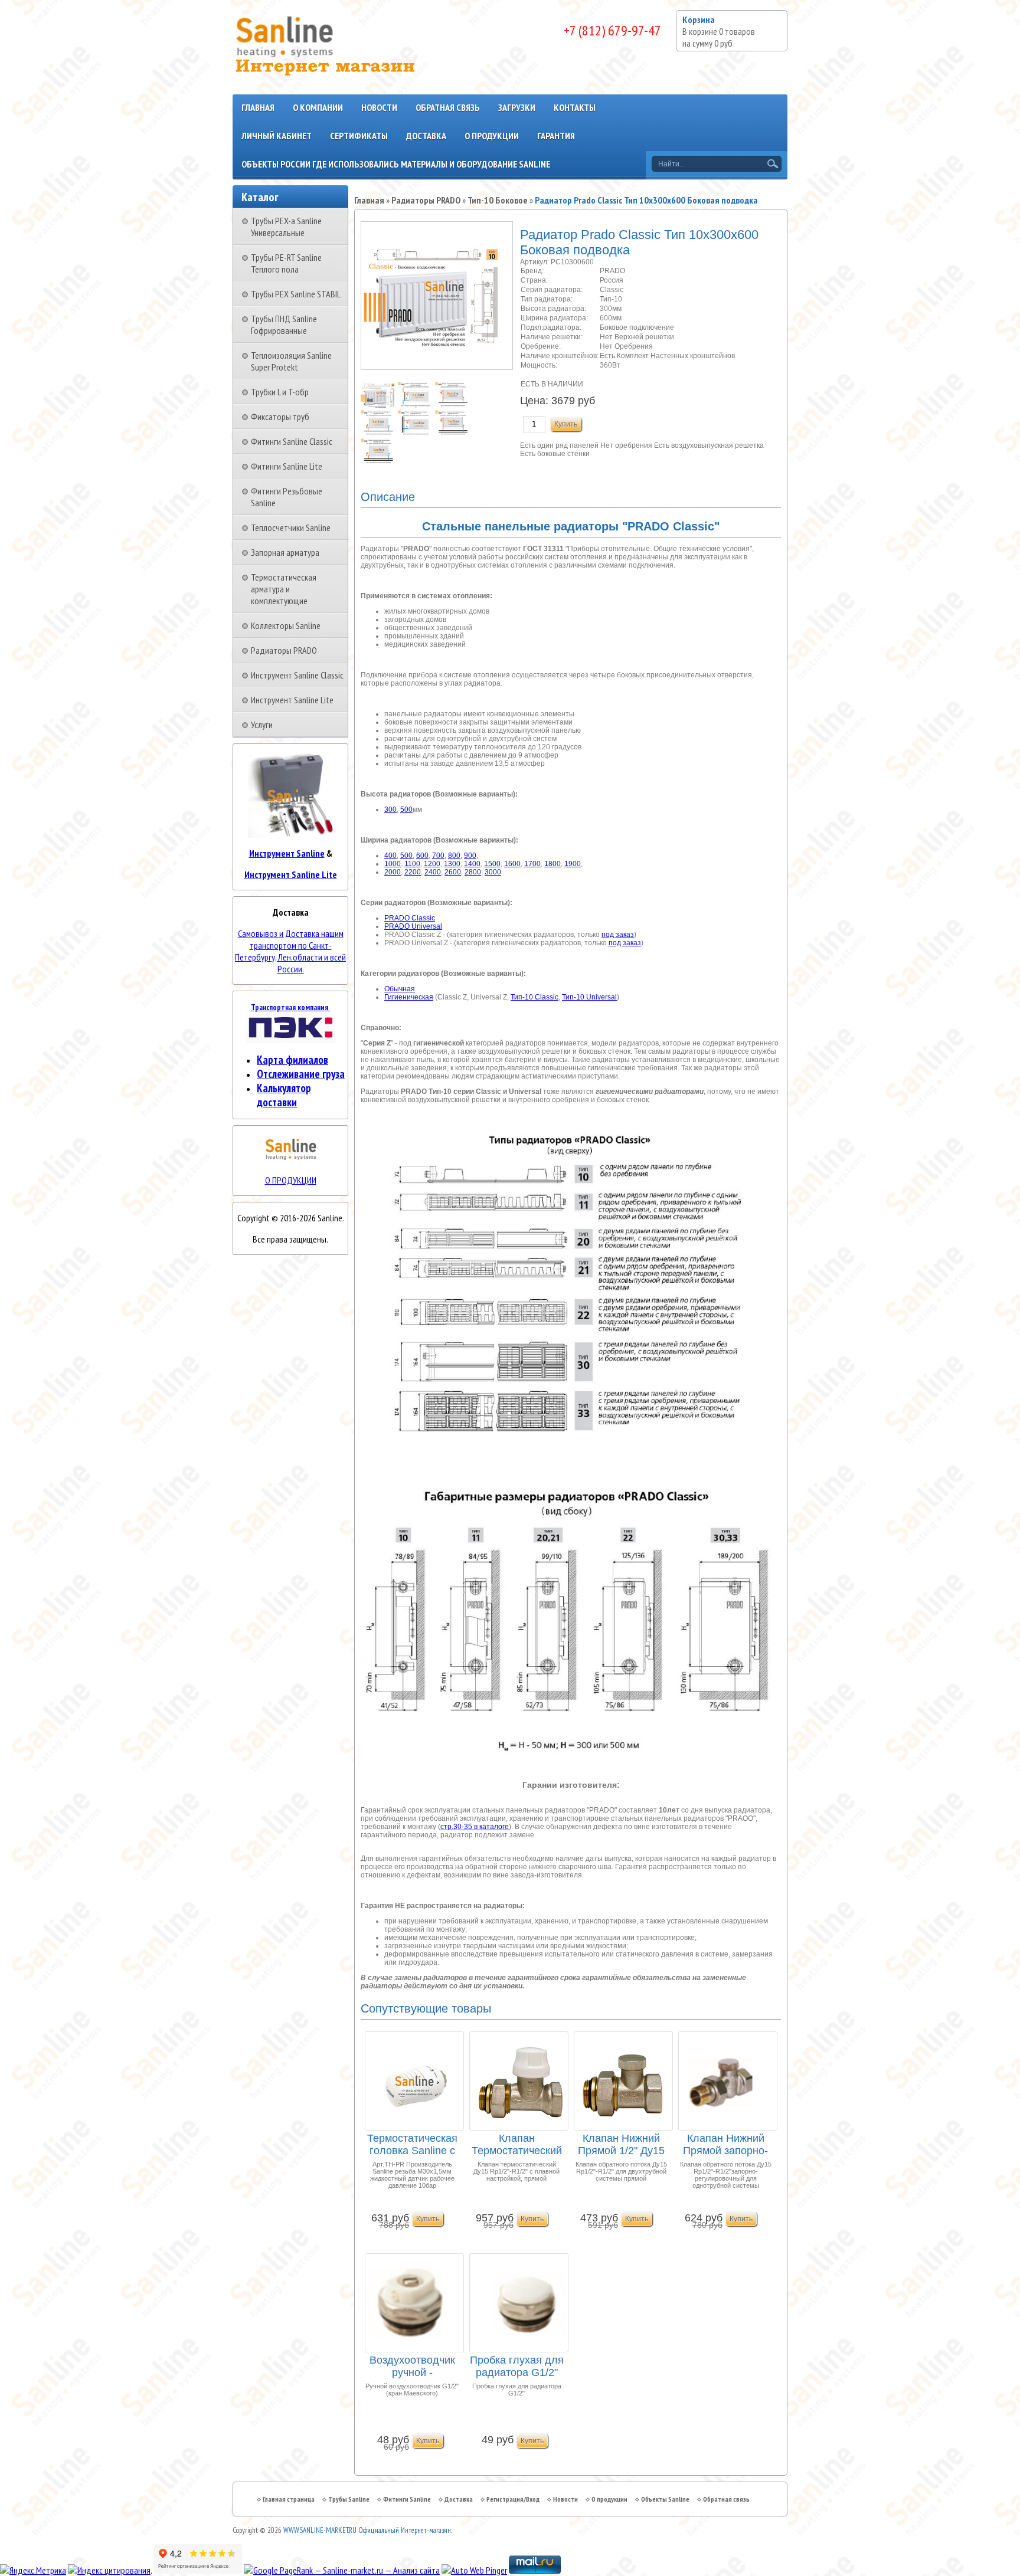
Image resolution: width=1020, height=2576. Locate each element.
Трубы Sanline (349, 2499)
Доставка (426, 136)
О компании (318, 107)
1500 (492, 864)
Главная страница (289, 2499)
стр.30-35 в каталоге (475, 1827)
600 (422, 856)
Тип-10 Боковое (498, 200)
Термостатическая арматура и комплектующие (284, 589)
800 (454, 856)
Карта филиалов (292, 1060)
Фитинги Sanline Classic (292, 441)
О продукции (492, 136)
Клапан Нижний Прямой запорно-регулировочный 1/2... (725, 2145)
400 (390, 856)
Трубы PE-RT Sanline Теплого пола (286, 263)
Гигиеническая (409, 997)
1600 (512, 864)
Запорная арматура (285, 552)
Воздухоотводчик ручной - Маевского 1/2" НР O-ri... (412, 2367)
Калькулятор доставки (284, 1095)
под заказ (618, 935)
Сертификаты (359, 136)
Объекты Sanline (665, 2499)
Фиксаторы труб (280, 417)
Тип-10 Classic (534, 997)
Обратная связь (448, 107)
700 (438, 856)
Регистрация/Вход (513, 2499)
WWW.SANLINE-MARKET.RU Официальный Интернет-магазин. (367, 2530)
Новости (379, 107)
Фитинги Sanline (407, 2499)
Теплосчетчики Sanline (291, 527)
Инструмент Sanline (287, 853)
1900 (573, 864)
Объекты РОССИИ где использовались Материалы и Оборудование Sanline (396, 164)
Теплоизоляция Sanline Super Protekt (291, 361)
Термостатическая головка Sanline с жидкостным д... (412, 2145)
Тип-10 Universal (589, 997)
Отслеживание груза (301, 1074)
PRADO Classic (410, 918)
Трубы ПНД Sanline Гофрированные (284, 325)
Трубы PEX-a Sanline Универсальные (286, 227)
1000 (393, 864)
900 (470, 856)
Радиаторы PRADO (284, 650)
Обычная (400, 989)
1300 (452, 864)
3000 (493, 872)
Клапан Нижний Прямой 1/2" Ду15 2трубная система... (621, 2145)
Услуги (262, 725)
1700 (532, 864)
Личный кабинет (277, 136)
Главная (258, 107)
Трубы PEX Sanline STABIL (296, 294)
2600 (453, 872)
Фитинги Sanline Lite (287, 466)
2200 (413, 872)
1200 (432, 864)
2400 (433, 872)
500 (406, 809)
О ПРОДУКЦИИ (291, 1180)
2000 (393, 872)
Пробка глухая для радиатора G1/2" (517, 2366)
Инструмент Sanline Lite (292, 700)
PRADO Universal (413, 926)
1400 (472, 864)
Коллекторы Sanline (286, 625)
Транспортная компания (290, 1007)
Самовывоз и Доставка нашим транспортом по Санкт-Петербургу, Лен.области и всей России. (290, 951)
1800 (552, 864)
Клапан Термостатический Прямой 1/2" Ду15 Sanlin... (517, 2145)
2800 (473, 872)
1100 (412, 864)
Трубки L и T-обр (280, 392)
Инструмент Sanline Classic (297, 675)
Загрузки (517, 107)
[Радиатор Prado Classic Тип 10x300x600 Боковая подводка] (379, 406)
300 (390, 809)
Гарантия (556, 136)
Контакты (575, 107)
